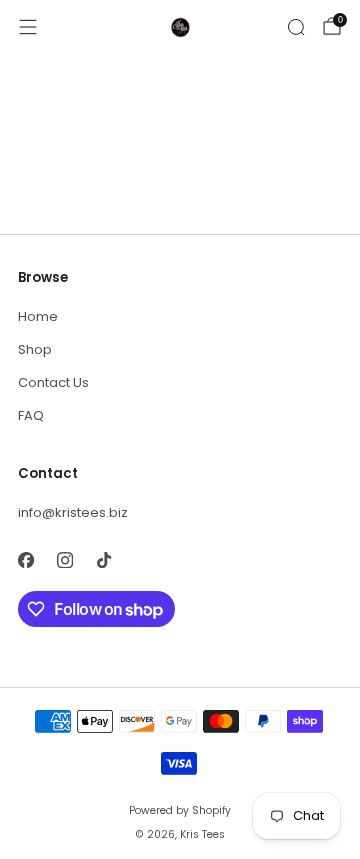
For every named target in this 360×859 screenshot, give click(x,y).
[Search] (296, 27)
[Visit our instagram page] (64, 559)
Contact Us (53, 382)
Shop (35, 349)
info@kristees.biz (73, 512)
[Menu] (28, 27)
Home (38, 316)
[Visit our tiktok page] (103, 559)
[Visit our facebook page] (25, 559)
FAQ (31, 415)
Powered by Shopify (180, 810)
